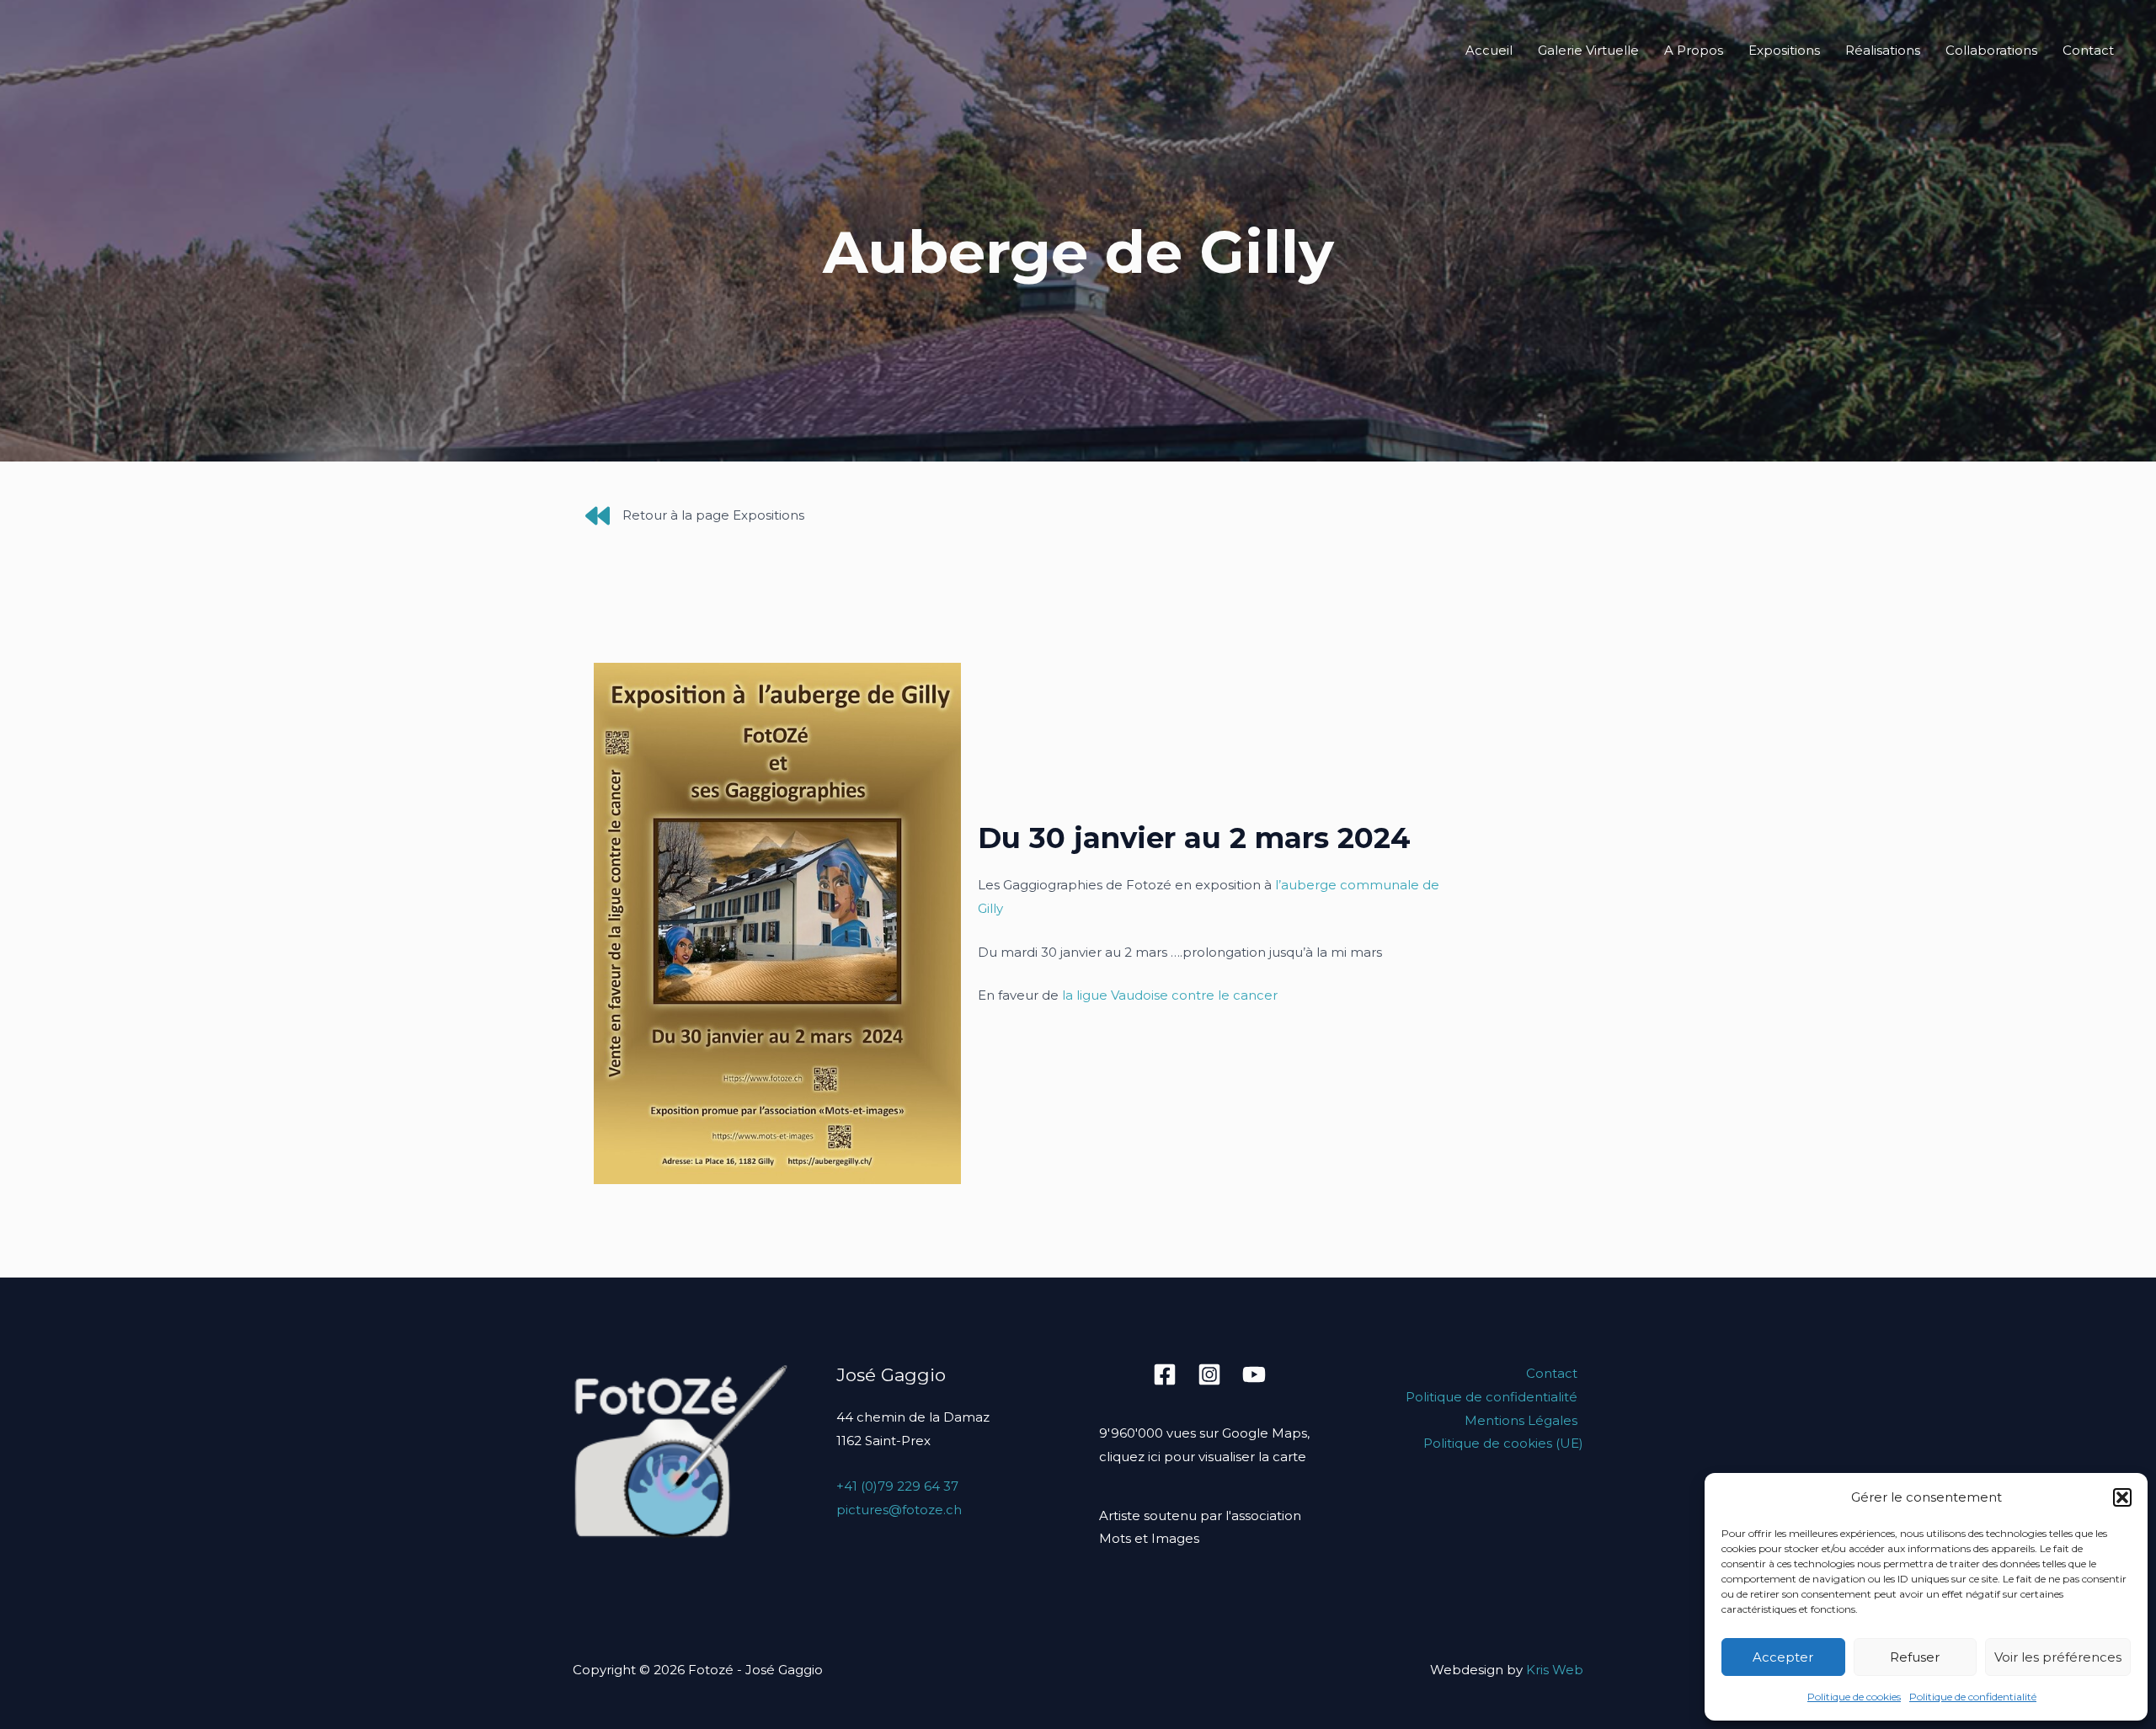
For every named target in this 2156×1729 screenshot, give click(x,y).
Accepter (1783, 1657)
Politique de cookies (1854, 1697)
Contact (2088, 50)
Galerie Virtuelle (1588, 50)
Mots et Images (1149, 1538)
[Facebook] (1165, 1374)
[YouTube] (1254, 1374)
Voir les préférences (2058, 1657)
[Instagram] (1209, 1374)
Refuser (1915, 1657)
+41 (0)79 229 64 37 (897, 1486)
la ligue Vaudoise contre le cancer (1170, 995)
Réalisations (1883, 50)
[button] (2122, 1497)
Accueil (1489, 50)
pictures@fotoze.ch (899, 1510)
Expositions (1784, 50)
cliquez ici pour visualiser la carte (1203, 1457)
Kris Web (1555, 1670)
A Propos (1694, 50)
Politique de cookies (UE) (1503, 1443)
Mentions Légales (1521, 1420)
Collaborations (1991, 50)
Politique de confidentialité (1973, 1697)
